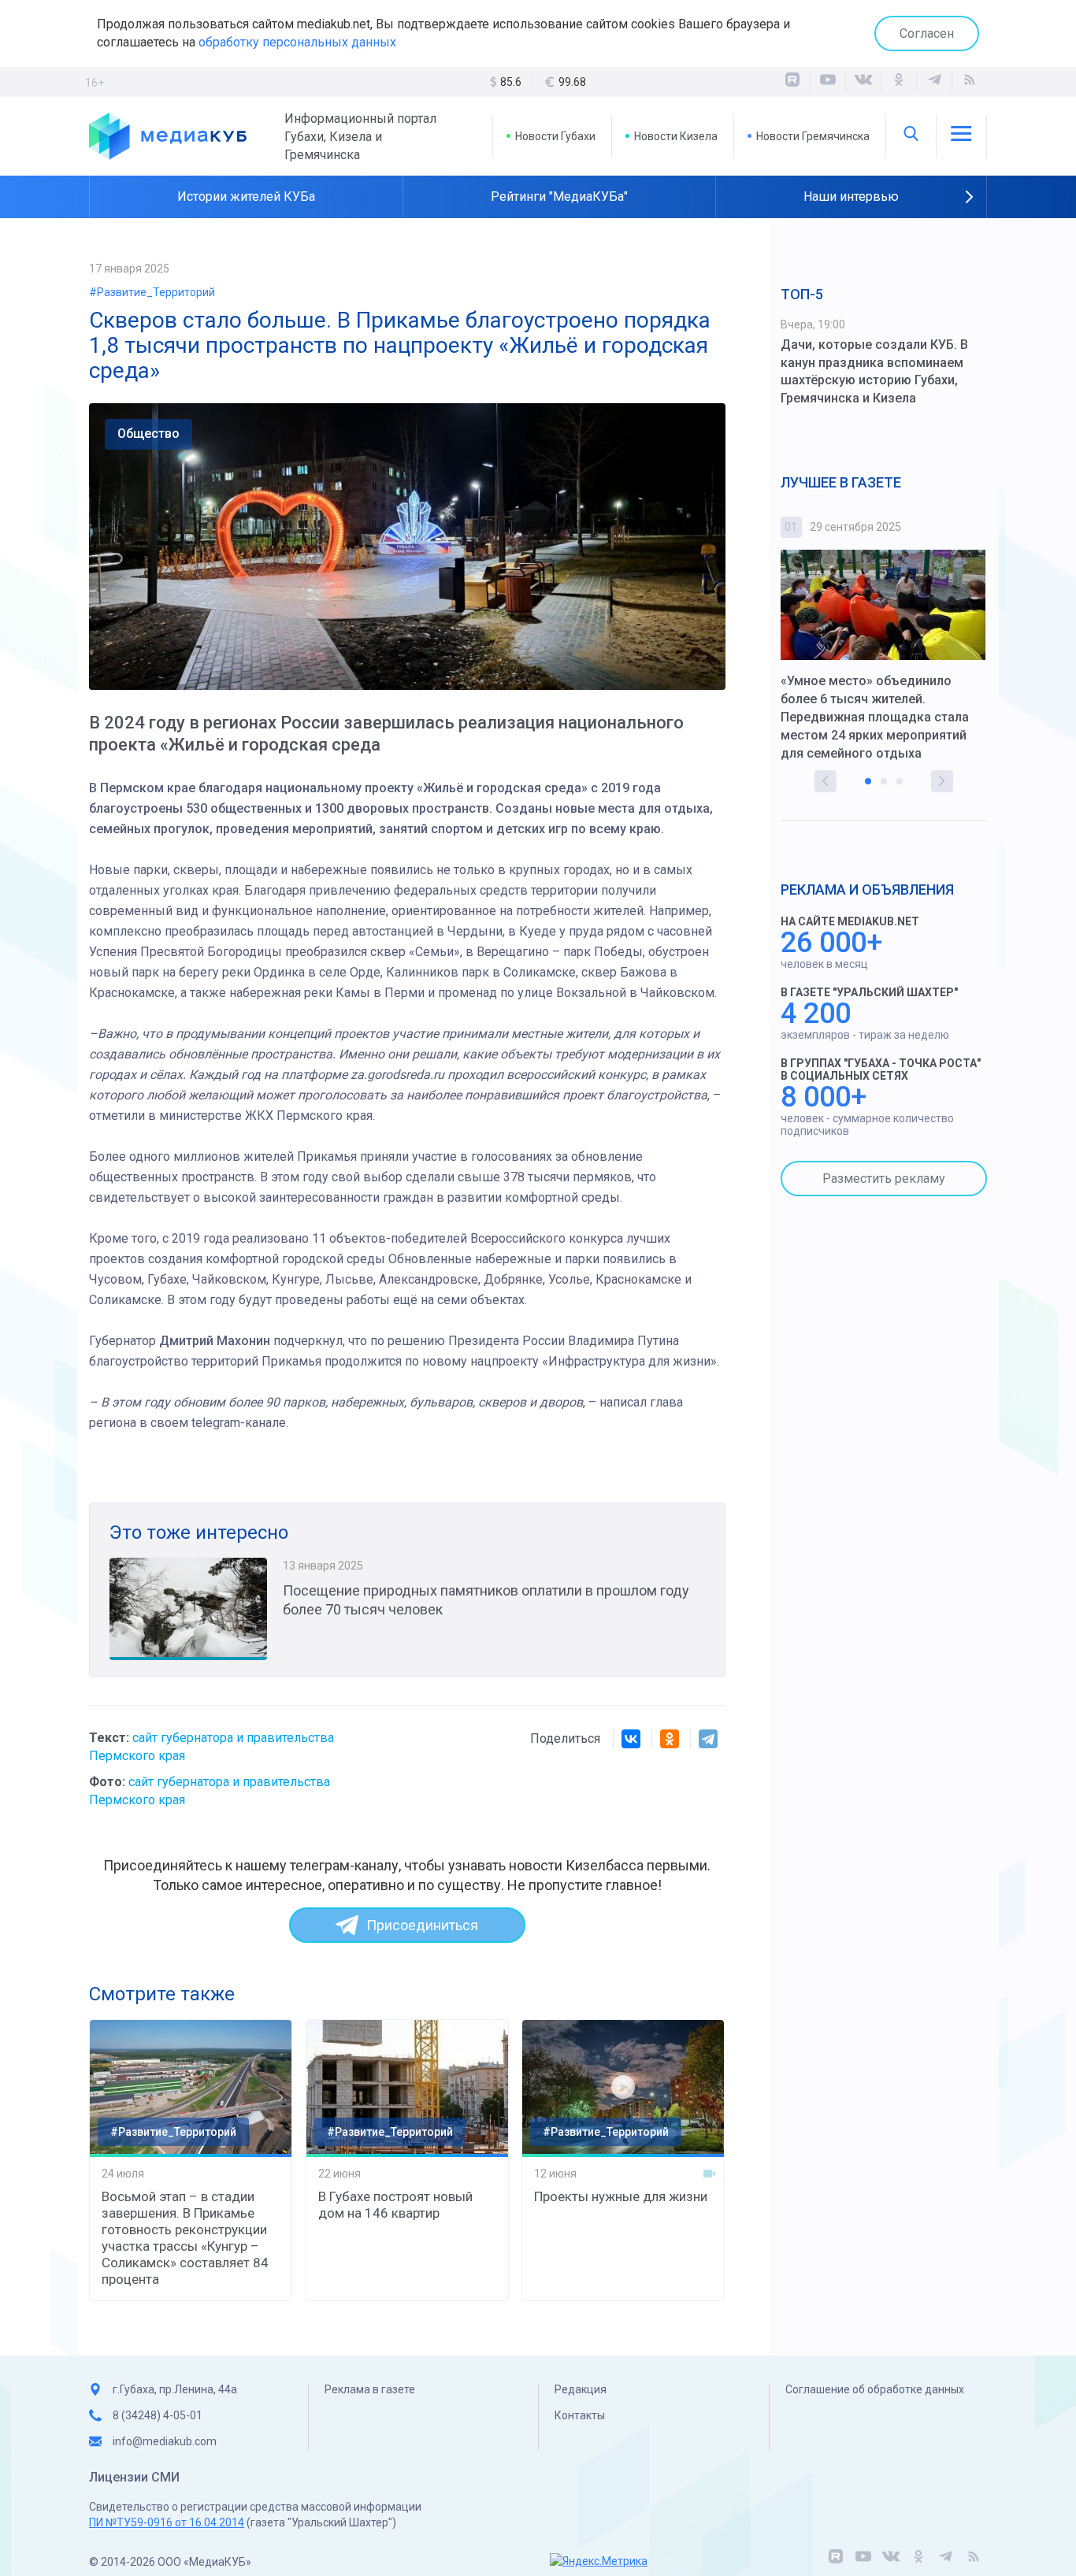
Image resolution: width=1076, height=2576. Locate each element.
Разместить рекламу (884, 1179)
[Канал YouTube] (828, 82)
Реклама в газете (370, 2389)
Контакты (580, 2415)
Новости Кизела (676, 136)
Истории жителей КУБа (246, 196)
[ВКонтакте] (863, 82)
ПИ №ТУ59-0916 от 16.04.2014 (167, 2522)
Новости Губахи (555, 136)
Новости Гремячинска (813, 136)
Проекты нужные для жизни (621, 2196)
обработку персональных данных (297, 42)
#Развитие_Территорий (152, 292)
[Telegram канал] (934, 82)
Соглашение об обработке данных (875, 2389)
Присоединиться (422, 1925)
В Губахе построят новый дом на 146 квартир (395, 2205)
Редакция (581, 2389)
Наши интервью (851, 196)
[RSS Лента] (970, 82)
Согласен (927, 33)
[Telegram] (708, 1739)
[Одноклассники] (899, 82)
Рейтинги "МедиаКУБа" (559, 196)
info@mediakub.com (165, 2441)
